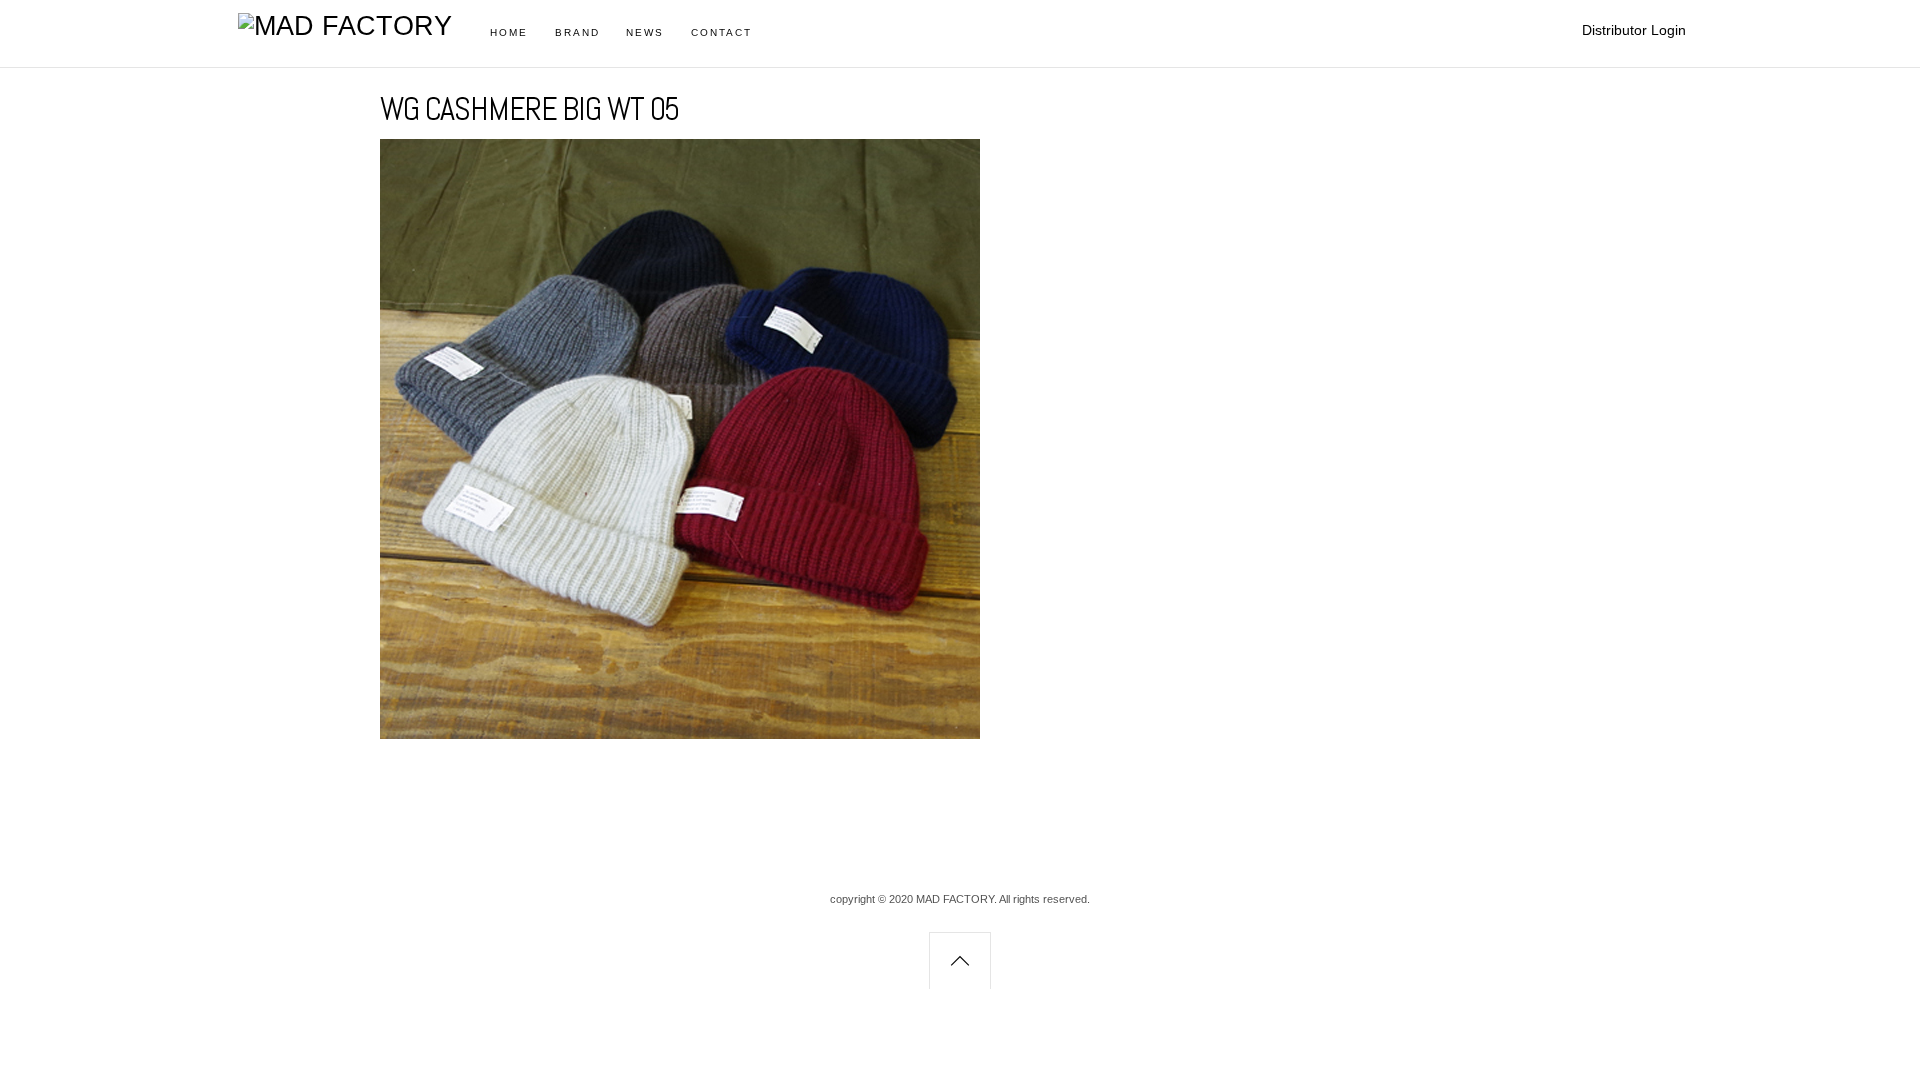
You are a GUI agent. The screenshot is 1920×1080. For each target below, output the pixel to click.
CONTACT (721, 32)
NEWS (645, 32)
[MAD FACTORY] (345, 26)
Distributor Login (1634, 30)
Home (509, 32)
